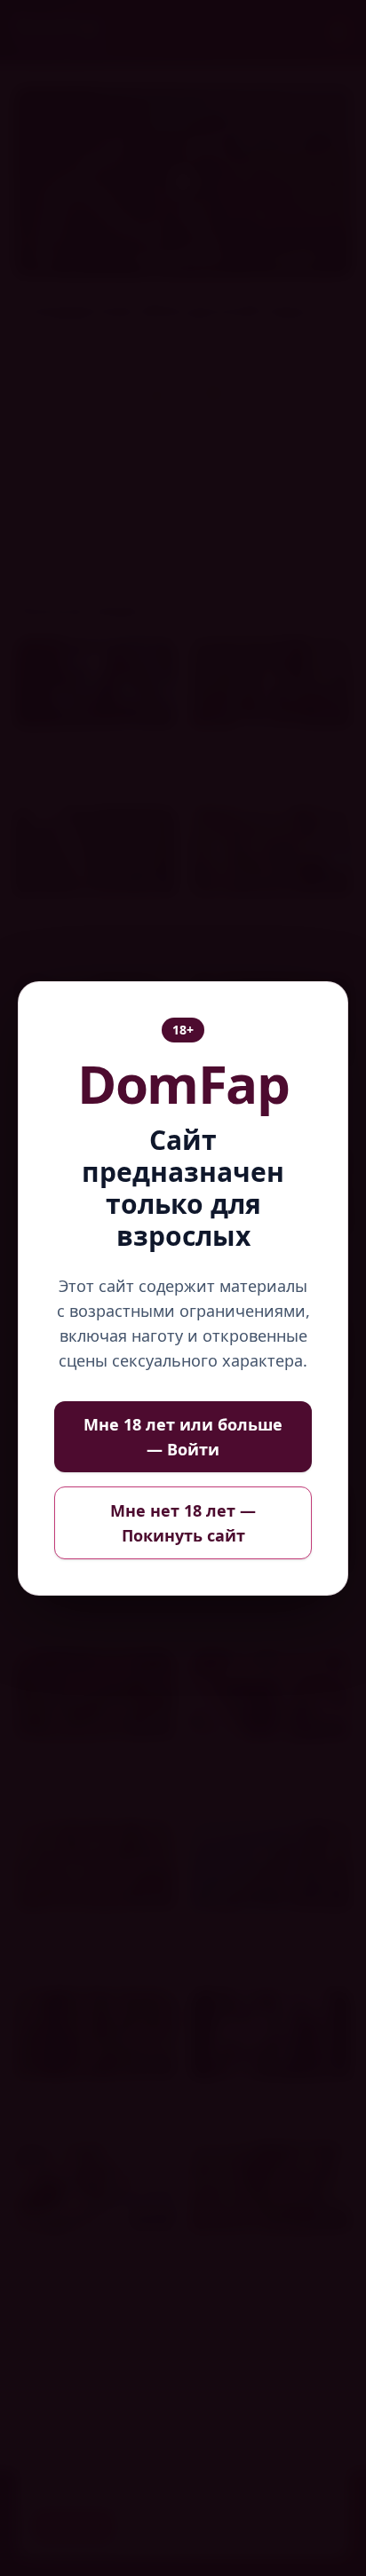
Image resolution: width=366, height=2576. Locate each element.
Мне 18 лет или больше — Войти (183, 1437)
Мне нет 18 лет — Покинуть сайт (183, 1523)
